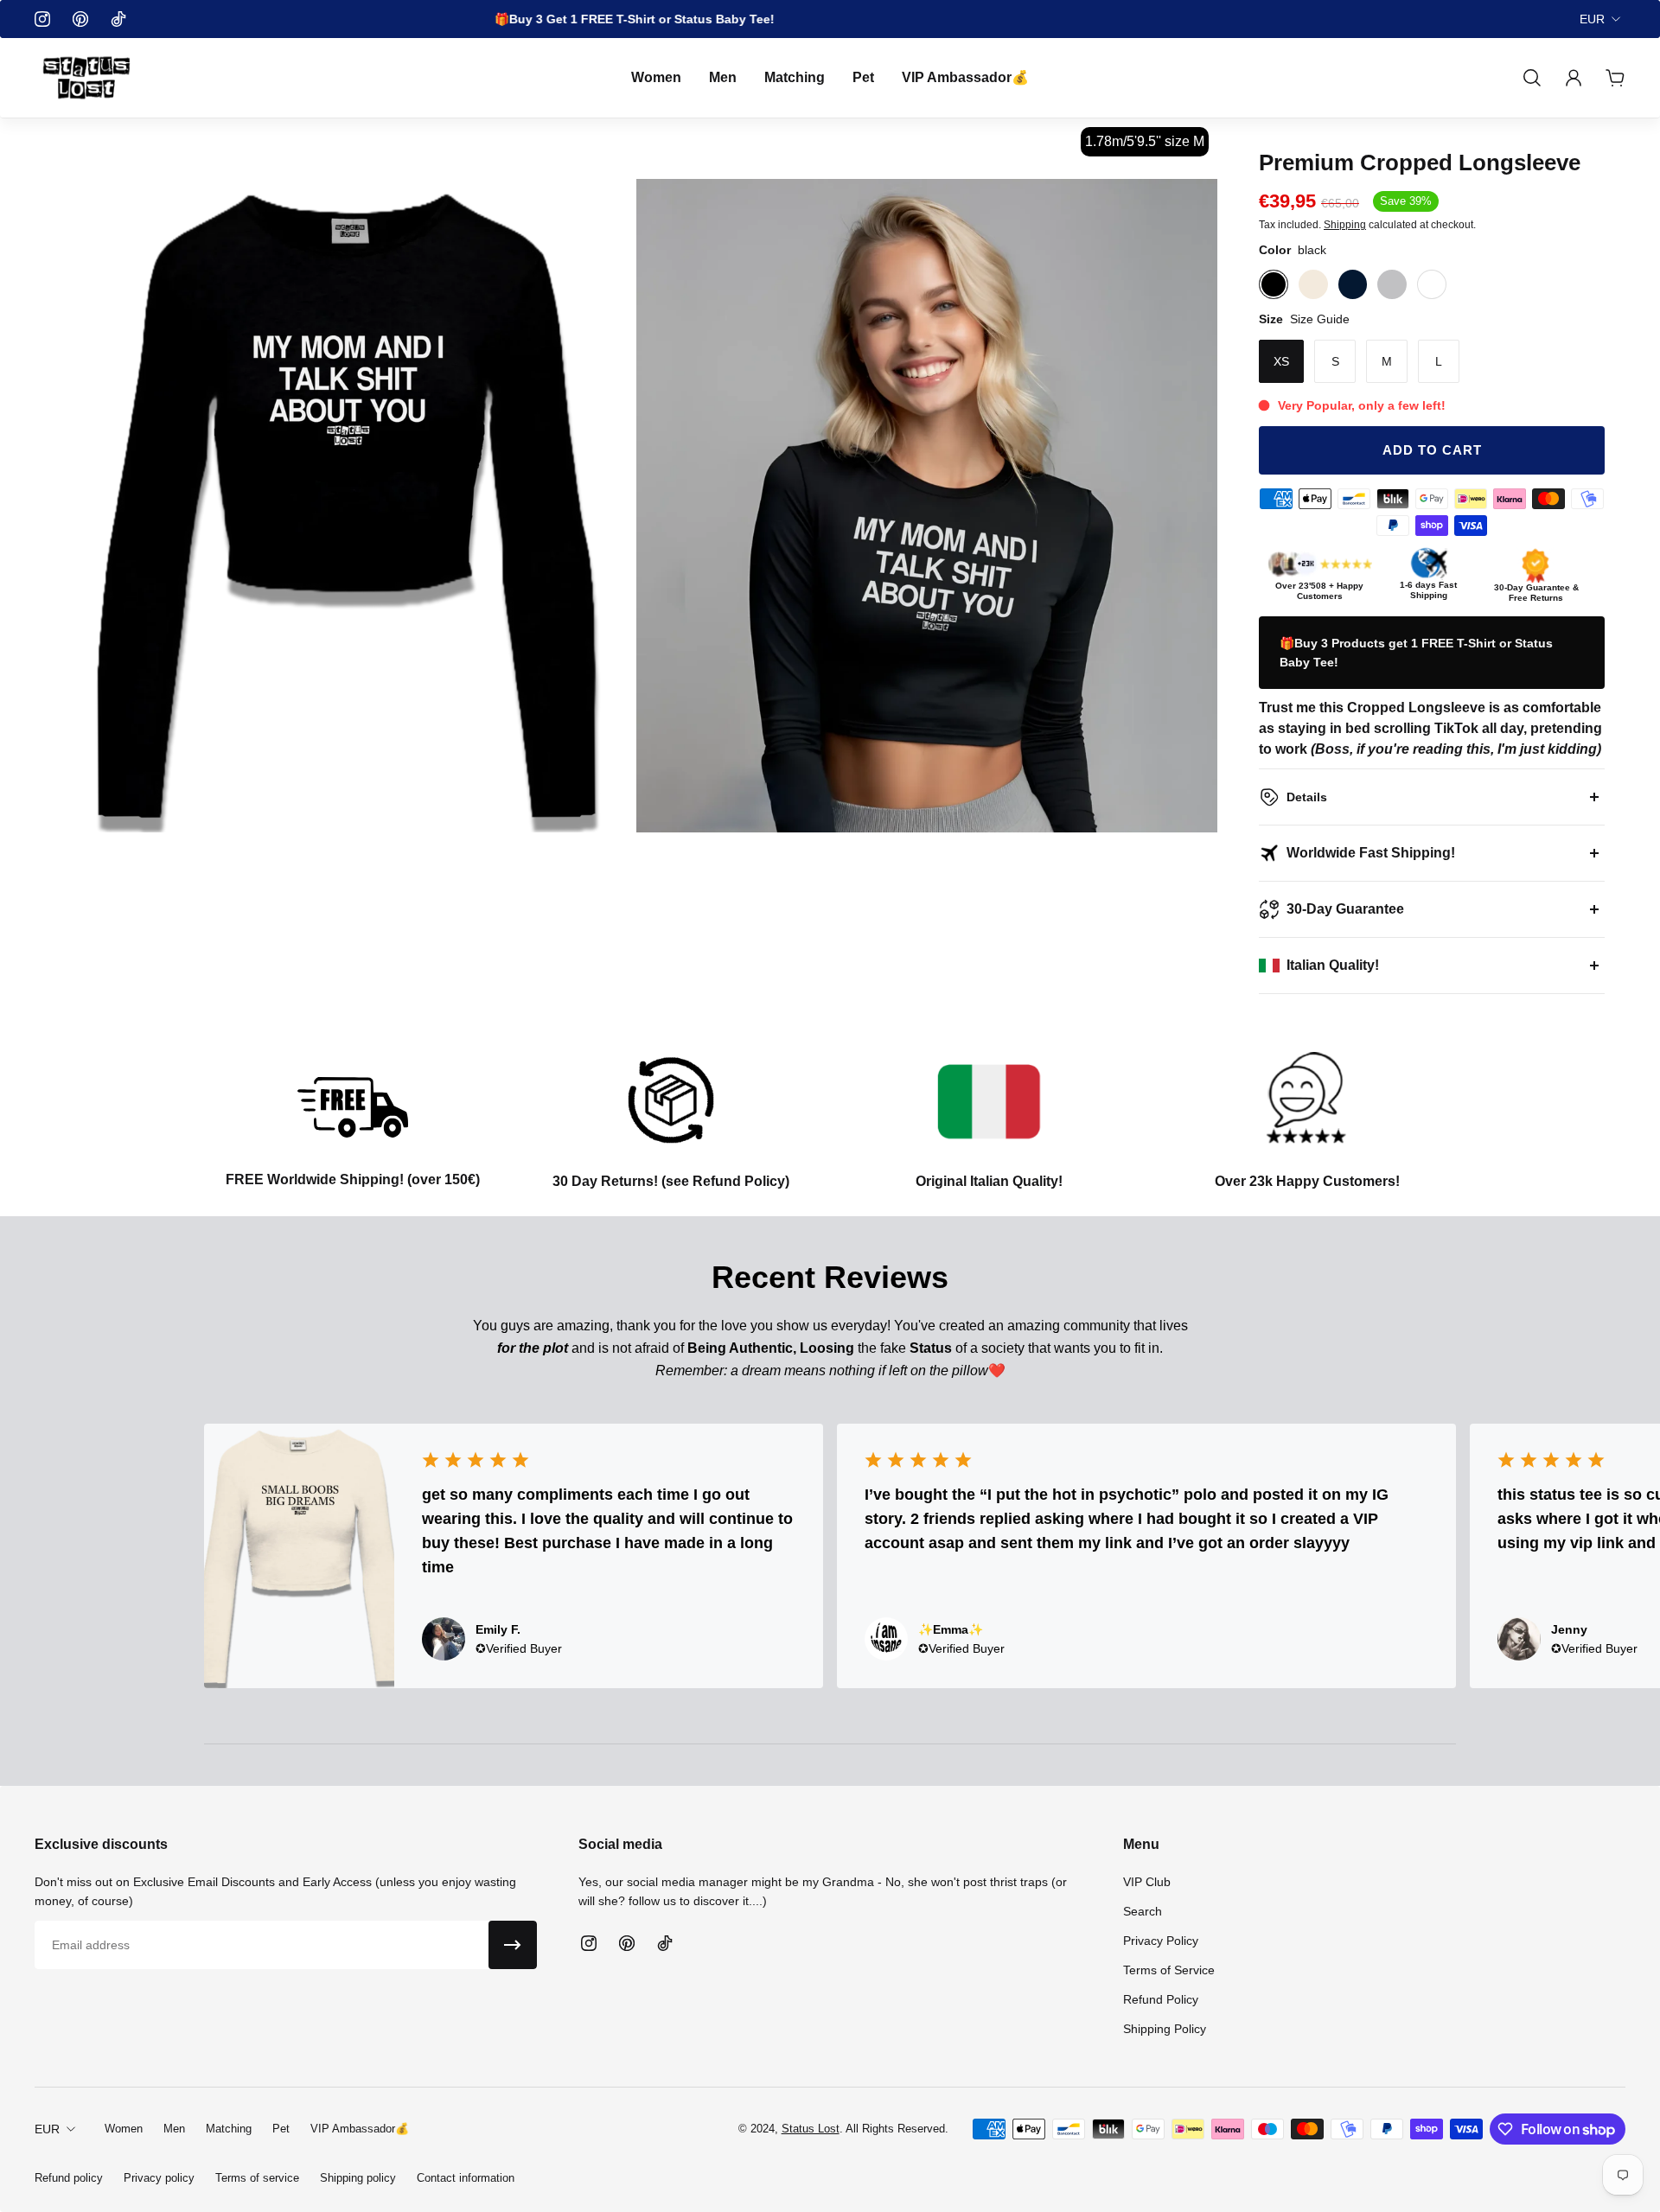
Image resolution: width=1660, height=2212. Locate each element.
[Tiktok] (118, 19)
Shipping (1345, 225)
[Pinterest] (80, 19)
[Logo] (86, 78)
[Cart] (1615, 78)
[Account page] (1574, 78)
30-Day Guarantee (1345, 909)
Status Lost (811, 2129)
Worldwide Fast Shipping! (1371, 853)
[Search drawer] (1532, 78)
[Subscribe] (513, 1945)
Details (1307, 797)
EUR (1592, 19)
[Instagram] (42, 19)
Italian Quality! (1333, 965)
